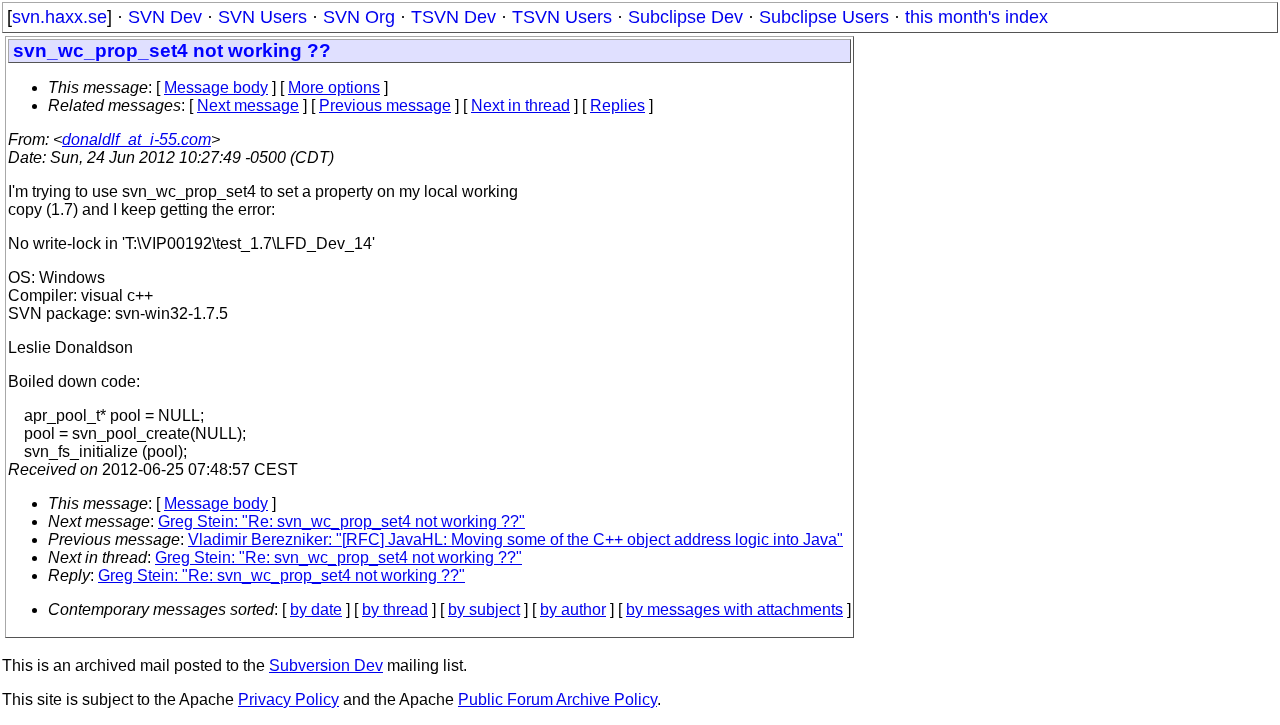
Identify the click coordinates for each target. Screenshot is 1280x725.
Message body (216, 87)
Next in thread (520, 105)
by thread (395, 609)
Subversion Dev (326, 665)
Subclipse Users (824, 17)
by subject (484, 609)
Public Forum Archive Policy (557, 699)
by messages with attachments (734, 609)
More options (334, 87)
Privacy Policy (288, 699)
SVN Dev (165, 17)
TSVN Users (562, 17)
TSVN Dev (453, 17)
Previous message (385, 105)
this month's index (976, 17)
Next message (248, 105)
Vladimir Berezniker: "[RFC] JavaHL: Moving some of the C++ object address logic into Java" (515, 539)
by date (316, 609)
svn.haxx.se (59, 17)
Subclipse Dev (685, 17)
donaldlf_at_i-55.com (136, 139)
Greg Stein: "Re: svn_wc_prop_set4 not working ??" (341, 521)
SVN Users (262, 17)
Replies (617, 105)
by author (573, 609)
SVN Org (359, 17)
